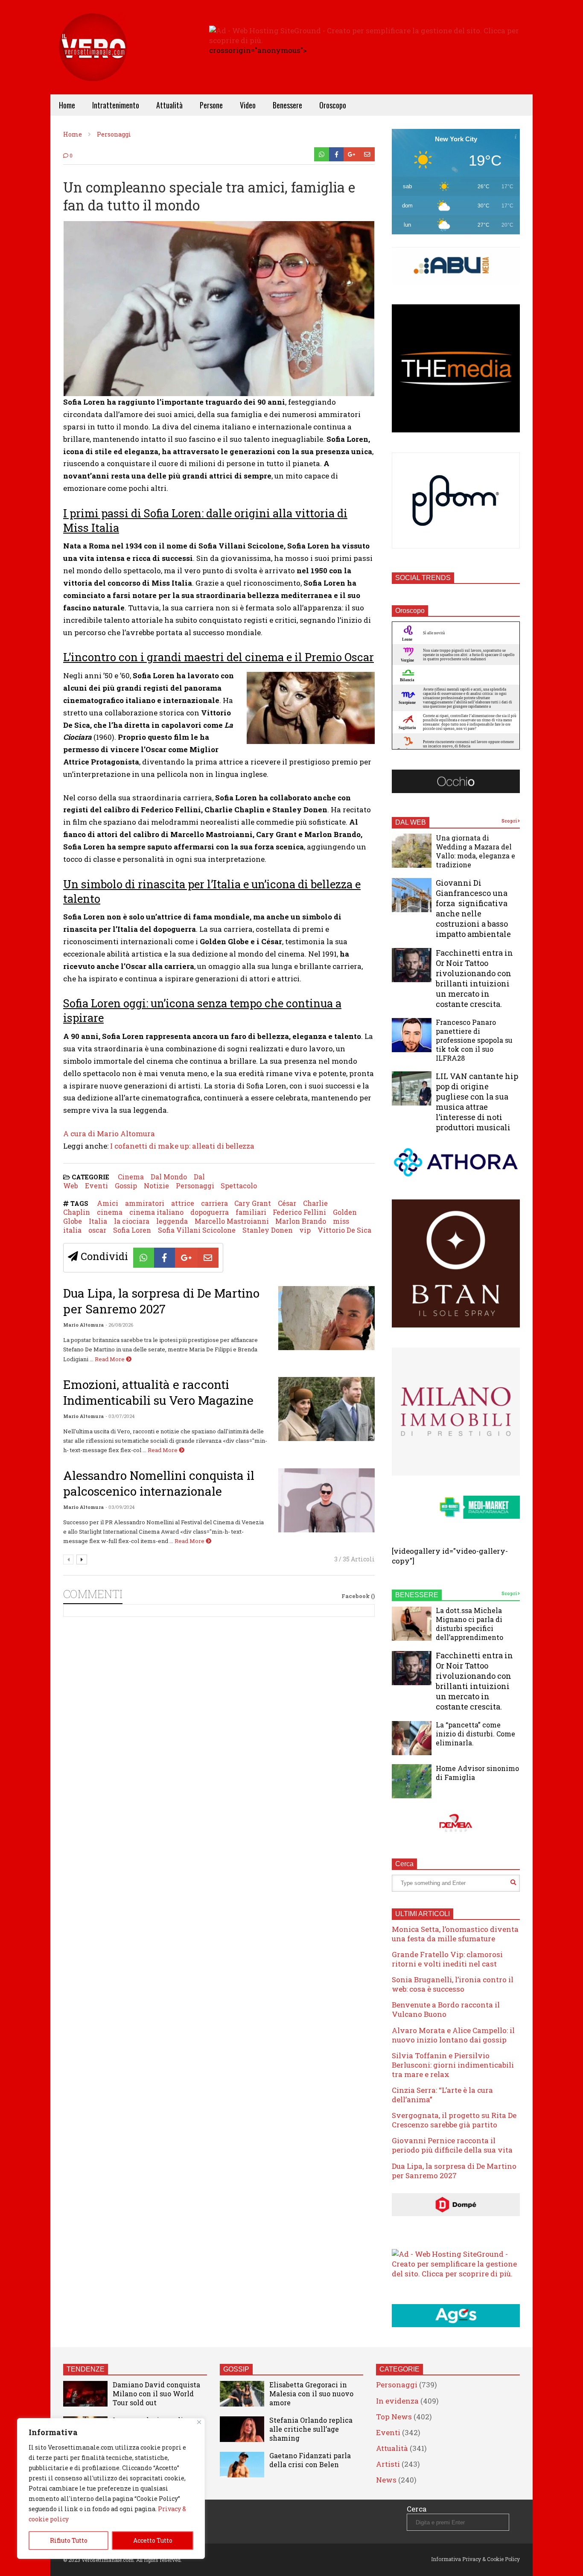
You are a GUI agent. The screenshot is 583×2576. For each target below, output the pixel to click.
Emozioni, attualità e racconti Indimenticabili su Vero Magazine (158, 1392)
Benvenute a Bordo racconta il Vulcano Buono (446, 2009)
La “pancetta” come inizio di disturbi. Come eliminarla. (475, 1734)
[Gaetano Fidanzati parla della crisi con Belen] (242, 2465)
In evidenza (397, 2401)
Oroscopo (333, 105)
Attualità (169, 105)
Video (248, 105)
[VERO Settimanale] (93, 60)
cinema (110, 1212)
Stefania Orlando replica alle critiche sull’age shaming (311, 2429)
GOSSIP (236, 2369)
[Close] (199, 2422)
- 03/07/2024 (120, 1416)
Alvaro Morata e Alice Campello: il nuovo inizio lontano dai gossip (453, 2035)
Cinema (131, 1177)
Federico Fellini (299, 1212)
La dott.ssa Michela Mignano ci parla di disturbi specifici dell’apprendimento (469, 1624)
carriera (214, 1203)
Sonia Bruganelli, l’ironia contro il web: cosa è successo (453, 1984)
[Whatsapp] (322, 154)
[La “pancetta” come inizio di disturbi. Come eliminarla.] (412, 1738)
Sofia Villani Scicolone (197, 1230)
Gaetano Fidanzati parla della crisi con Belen (310, 2460)
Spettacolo (239, 1186)
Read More (110, 1359)
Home (67, 105)
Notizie (156, 1186)
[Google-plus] (352, 154)
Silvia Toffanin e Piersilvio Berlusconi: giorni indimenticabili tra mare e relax (453, 2065)
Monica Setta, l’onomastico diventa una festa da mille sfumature (455, 1934)
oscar (97, 1230)
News (386, 2480)
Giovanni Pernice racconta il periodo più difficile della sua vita (452, 2145)
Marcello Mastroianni (232, 1221)
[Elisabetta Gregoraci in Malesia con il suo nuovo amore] (242, 2394)
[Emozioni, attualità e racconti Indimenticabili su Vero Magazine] (326, 1409)
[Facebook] (337, 154)
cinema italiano (156, 1212)
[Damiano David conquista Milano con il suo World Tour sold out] (85, 2394)
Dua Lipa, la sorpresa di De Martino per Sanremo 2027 (161, 1301)
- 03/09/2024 (120, 1507)
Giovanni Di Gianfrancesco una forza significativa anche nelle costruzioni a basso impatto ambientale (473, 908)
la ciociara (132, 1221)
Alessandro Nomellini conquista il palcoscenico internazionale (159, 1483)
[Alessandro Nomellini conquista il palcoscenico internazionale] (326, 1500)
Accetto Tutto (153, 2540)
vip (305, 1230)
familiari (251, 1212)
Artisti (388, 2464)
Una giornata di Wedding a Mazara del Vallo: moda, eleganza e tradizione (475, 851)
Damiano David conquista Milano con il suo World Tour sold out (156, 2394)
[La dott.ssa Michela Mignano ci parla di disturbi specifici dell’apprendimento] (412, 1624)
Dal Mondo (169, 1177)
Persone (211, 105)
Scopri (510, 821)
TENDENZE (86, 2369)
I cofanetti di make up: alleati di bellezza (182, 1146)
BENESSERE (417, 1595)
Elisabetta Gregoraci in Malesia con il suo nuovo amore (311, 2394)
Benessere (287, 105)
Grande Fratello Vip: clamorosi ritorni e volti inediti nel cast (447, 1959)
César (287, 1203)
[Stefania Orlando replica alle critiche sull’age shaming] (242, 2429)
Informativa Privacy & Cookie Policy (475, 2559)
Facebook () (358, 1596)
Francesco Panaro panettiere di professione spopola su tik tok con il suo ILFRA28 (474, 1040)
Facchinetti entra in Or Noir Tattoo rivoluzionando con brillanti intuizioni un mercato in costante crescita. (474, 978)
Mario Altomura (83, 1325)
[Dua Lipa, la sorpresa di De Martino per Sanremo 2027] (326, 1318)
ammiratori (145, 1203)
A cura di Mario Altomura (109, 1133)
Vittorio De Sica (344, 1230)
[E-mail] (367, 154)
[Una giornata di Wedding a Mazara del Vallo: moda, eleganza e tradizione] (412, 851)
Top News (394, 2417)
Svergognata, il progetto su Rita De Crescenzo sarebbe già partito (454, 2120)
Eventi (96, 1186)
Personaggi (195, 1186)
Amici (108, 1203)
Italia (98, 1221)
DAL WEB (411, 822)
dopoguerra (210, 1212)
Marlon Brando (301, 1221)
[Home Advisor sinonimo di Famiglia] (412, 1781)
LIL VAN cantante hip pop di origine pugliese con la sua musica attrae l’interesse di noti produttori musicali (477, 1102)
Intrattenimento (116, 105)
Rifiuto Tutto (69, 2540)
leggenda (172, 1221)
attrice (183, 1203)
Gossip (126, 1186)
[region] (111, 2488)
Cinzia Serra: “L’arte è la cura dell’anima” (442, 2095)
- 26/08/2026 (119, 1325)
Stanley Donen (268, 1230)
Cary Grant (253, 1203)
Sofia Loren (132, 1230)
